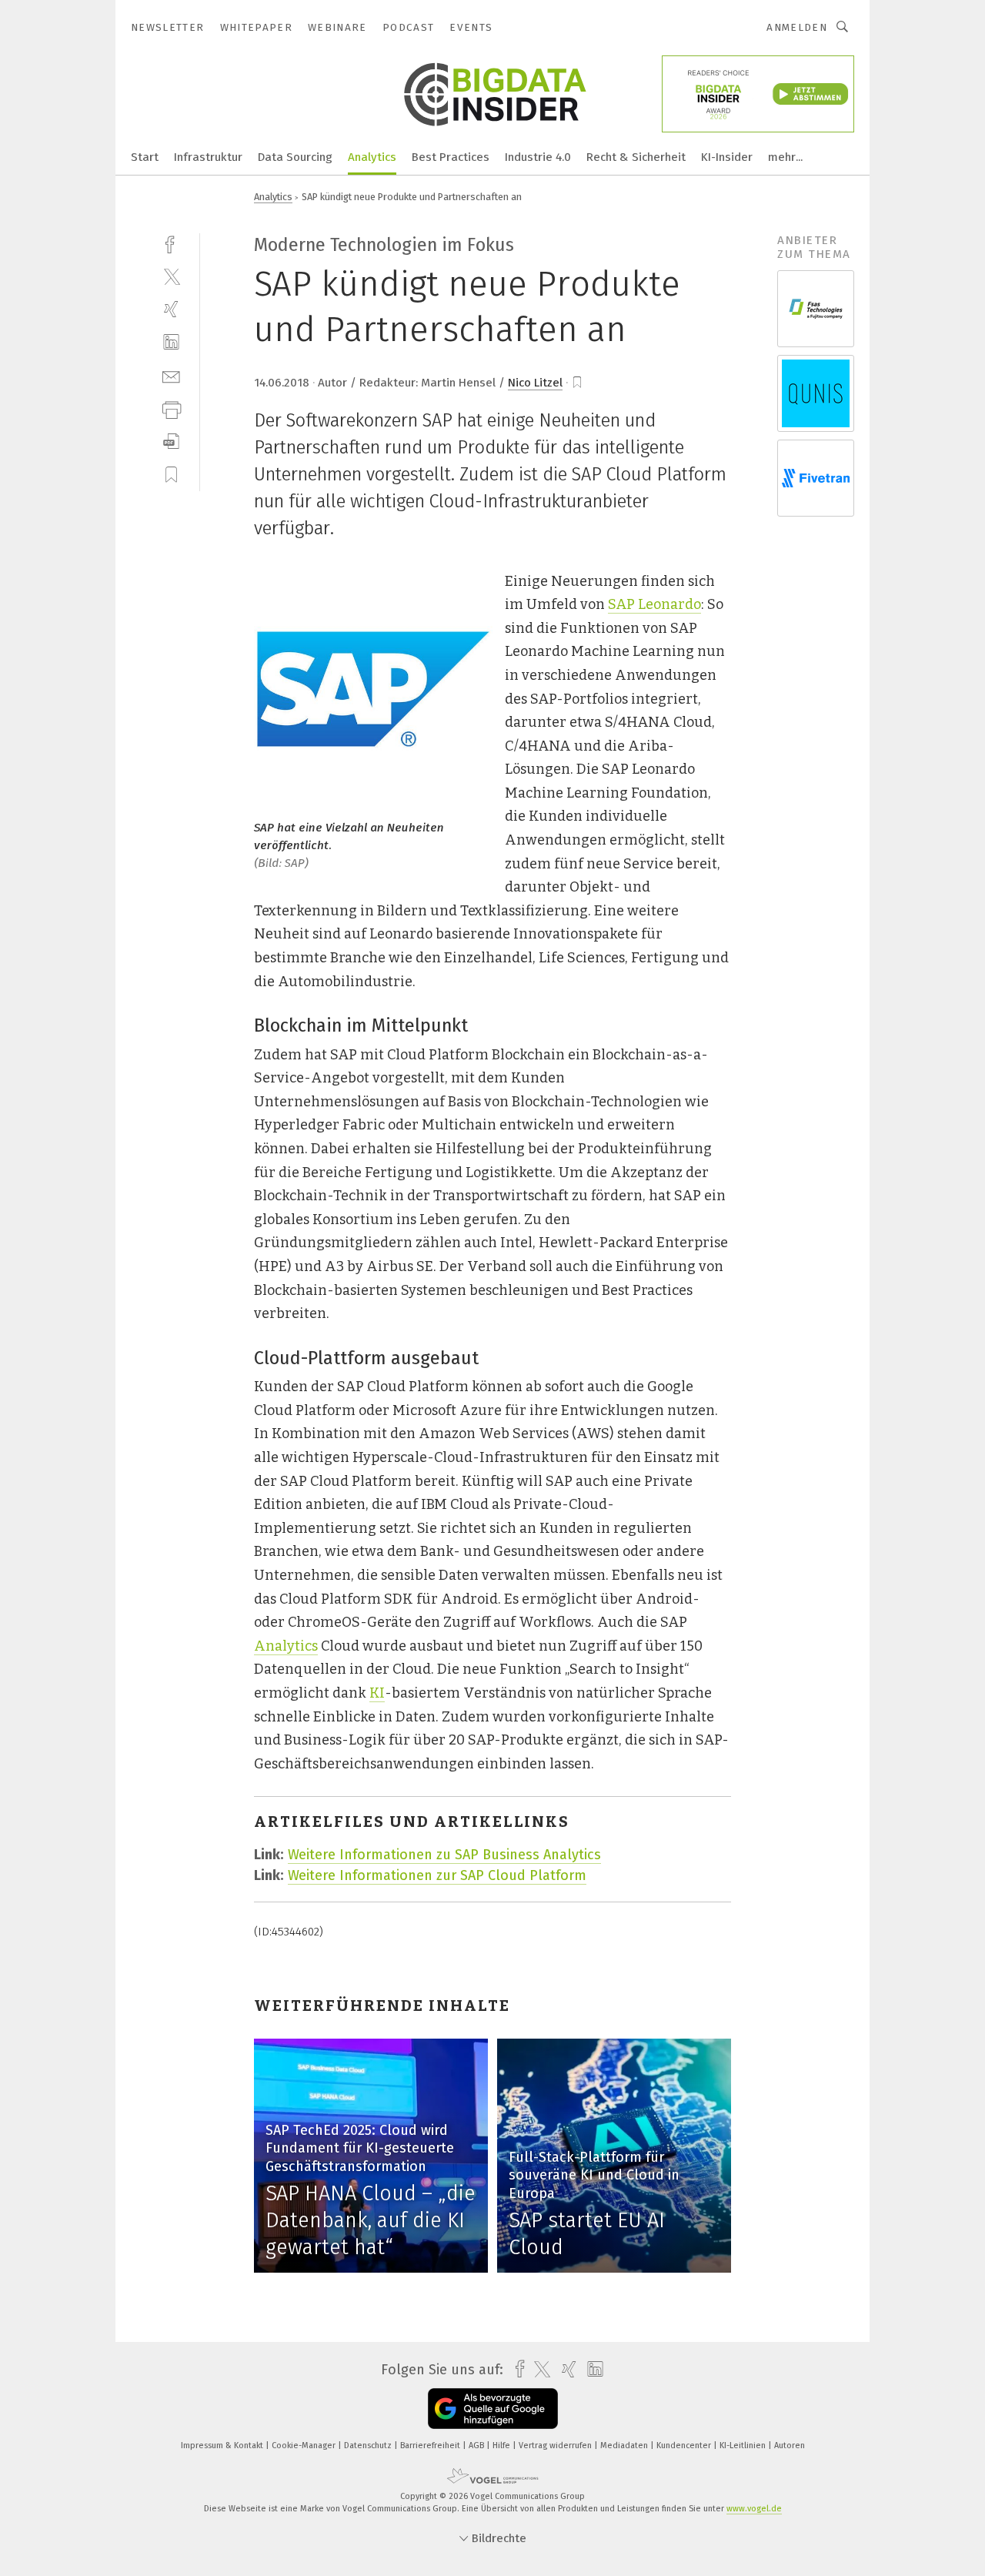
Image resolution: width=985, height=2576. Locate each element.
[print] (171, 408)
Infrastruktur (208, 157)
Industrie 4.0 (538, 157)
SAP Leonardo (654, 604)
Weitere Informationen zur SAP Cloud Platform (437, 1875)
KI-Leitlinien (744, 2446)
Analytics (372, 157)
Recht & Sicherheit (636, 157)
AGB (477, 2446)
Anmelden (797, 27)
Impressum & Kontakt (223, 2446)
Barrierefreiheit (431, 2446)
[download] (171, 442)
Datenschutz (369, 2446)
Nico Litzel (535, 383)
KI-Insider (727, 157)
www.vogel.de (754, 2509)
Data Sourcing (295, 157)
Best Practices (451, 157)
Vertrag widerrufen (556, 2446)
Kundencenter (685, 2446)
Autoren (790, 2446)
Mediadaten (625, 2446)
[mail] (171, 375)
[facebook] (171, 243)
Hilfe (503, 2446)
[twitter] (171, 276)
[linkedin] (171, 342)
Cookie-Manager (305, 2446)
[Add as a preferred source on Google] (493, 2409)
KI (377, 1693)
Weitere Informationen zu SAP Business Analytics (444, 1855)
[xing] (171, 309)
